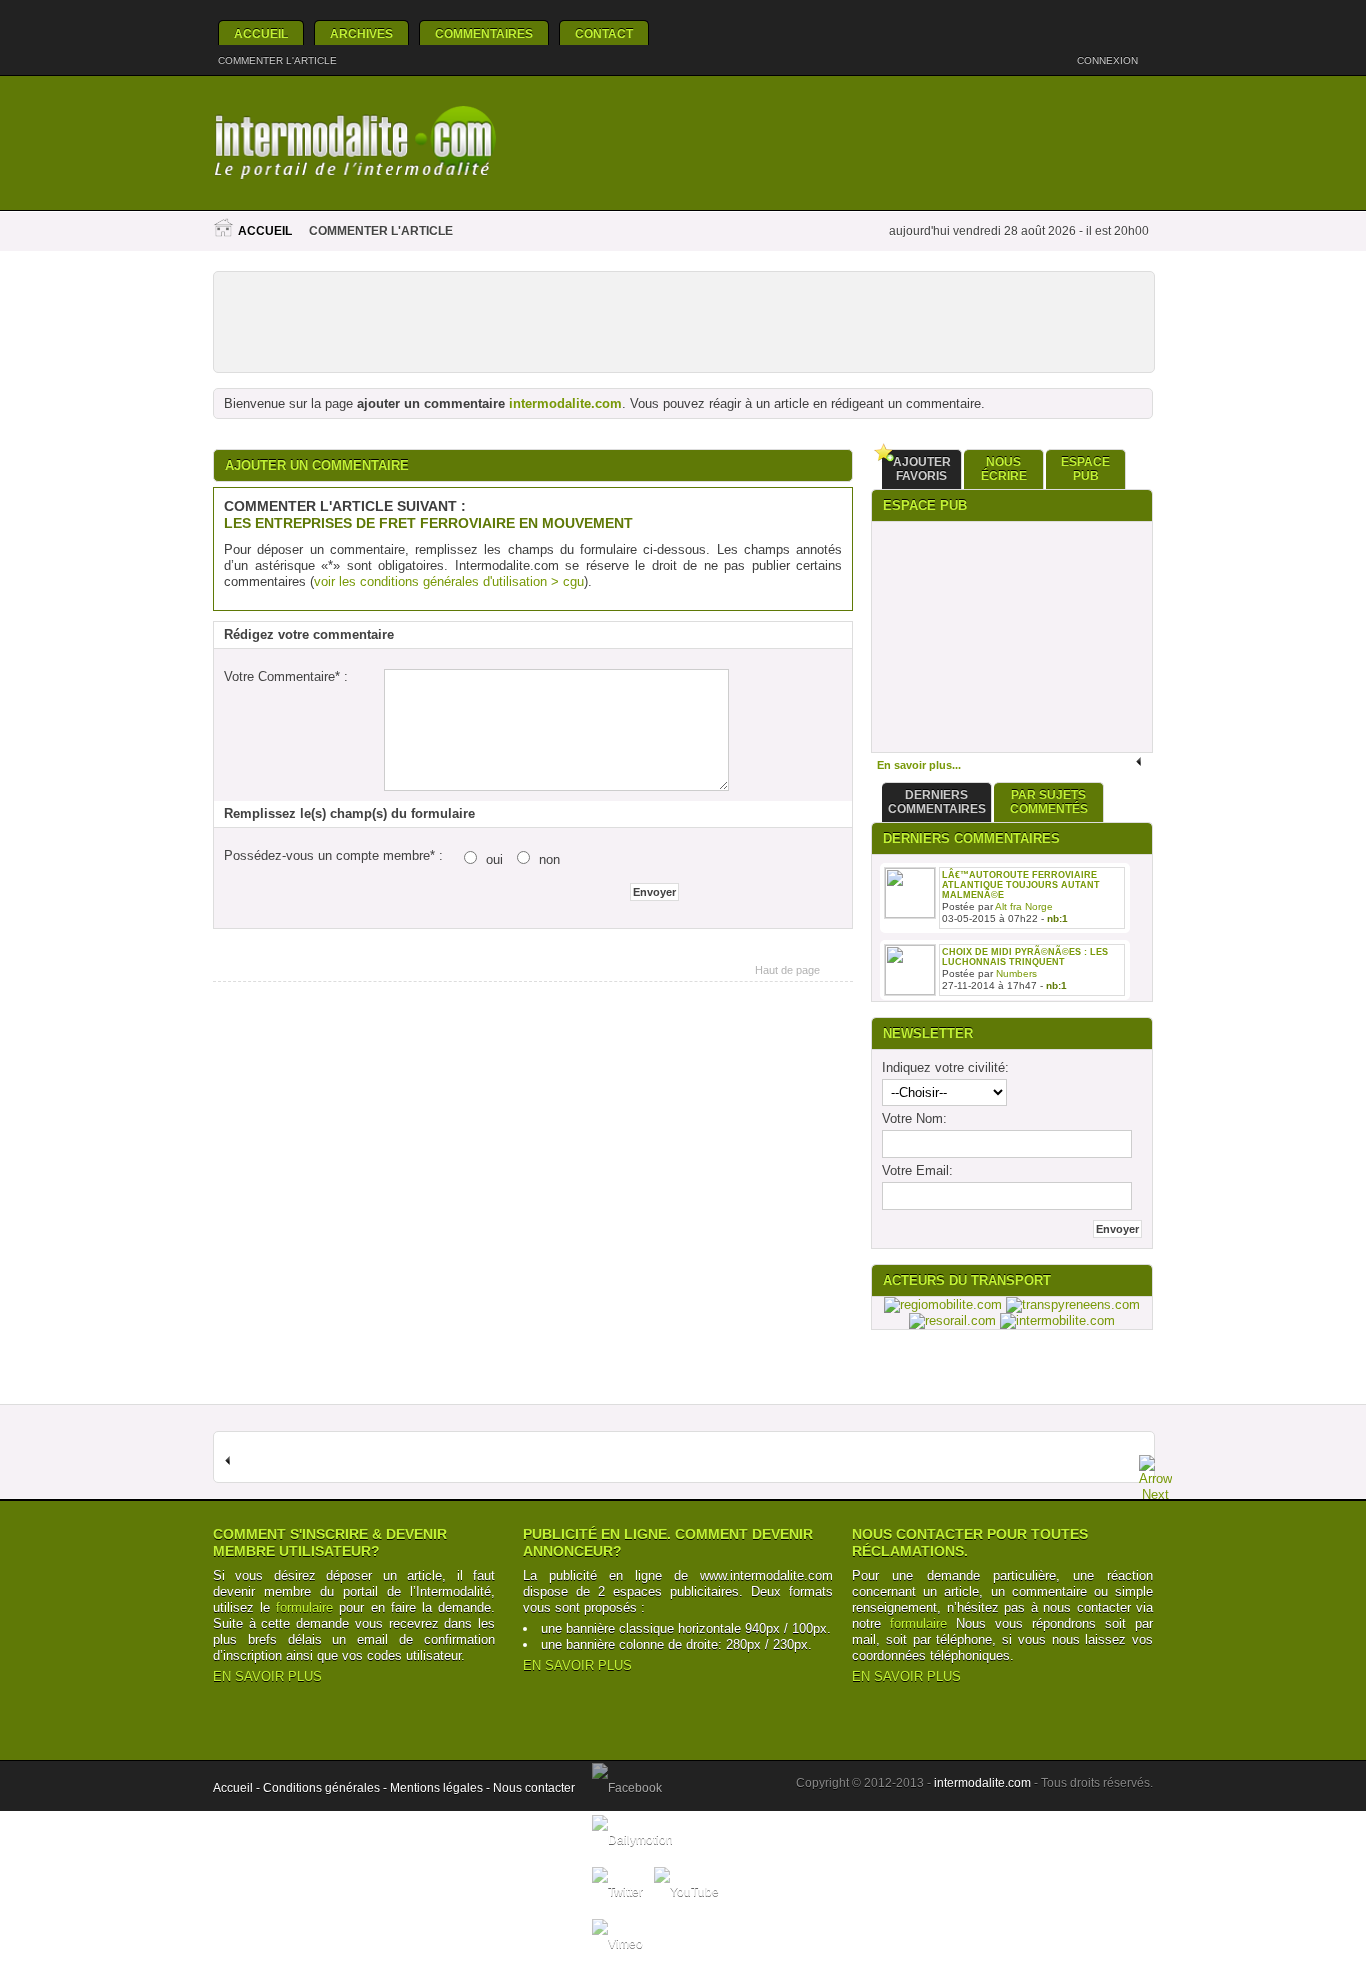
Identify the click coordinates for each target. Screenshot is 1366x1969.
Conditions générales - (326, 1788)
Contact (604, 34)
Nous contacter (534, 1788)
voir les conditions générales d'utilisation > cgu (449, 581)
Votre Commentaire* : (286, 676)
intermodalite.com (565, 403)
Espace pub (1085, 469)
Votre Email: (917, 1170)
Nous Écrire (1004, 469)
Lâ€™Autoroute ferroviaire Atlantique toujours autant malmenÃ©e (1021, 885)
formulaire (304, 1607)
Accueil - (238, 1788)
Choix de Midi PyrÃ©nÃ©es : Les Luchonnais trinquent (1025, 957)
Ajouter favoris (922, 469)
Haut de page (787, 970)
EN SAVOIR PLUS (267, 1676)
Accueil (261, 34)
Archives (361, 34)
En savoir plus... (919, 765)
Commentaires (484, 34)
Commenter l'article (277, 60)
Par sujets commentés (1049, 802)
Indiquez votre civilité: (945, 1067)
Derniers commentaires (937, 802)
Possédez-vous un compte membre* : (333, 855)
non (549, 859)
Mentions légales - (441, 1788)
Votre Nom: (914, 1118)
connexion (1109, 60)
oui (494, 859)
